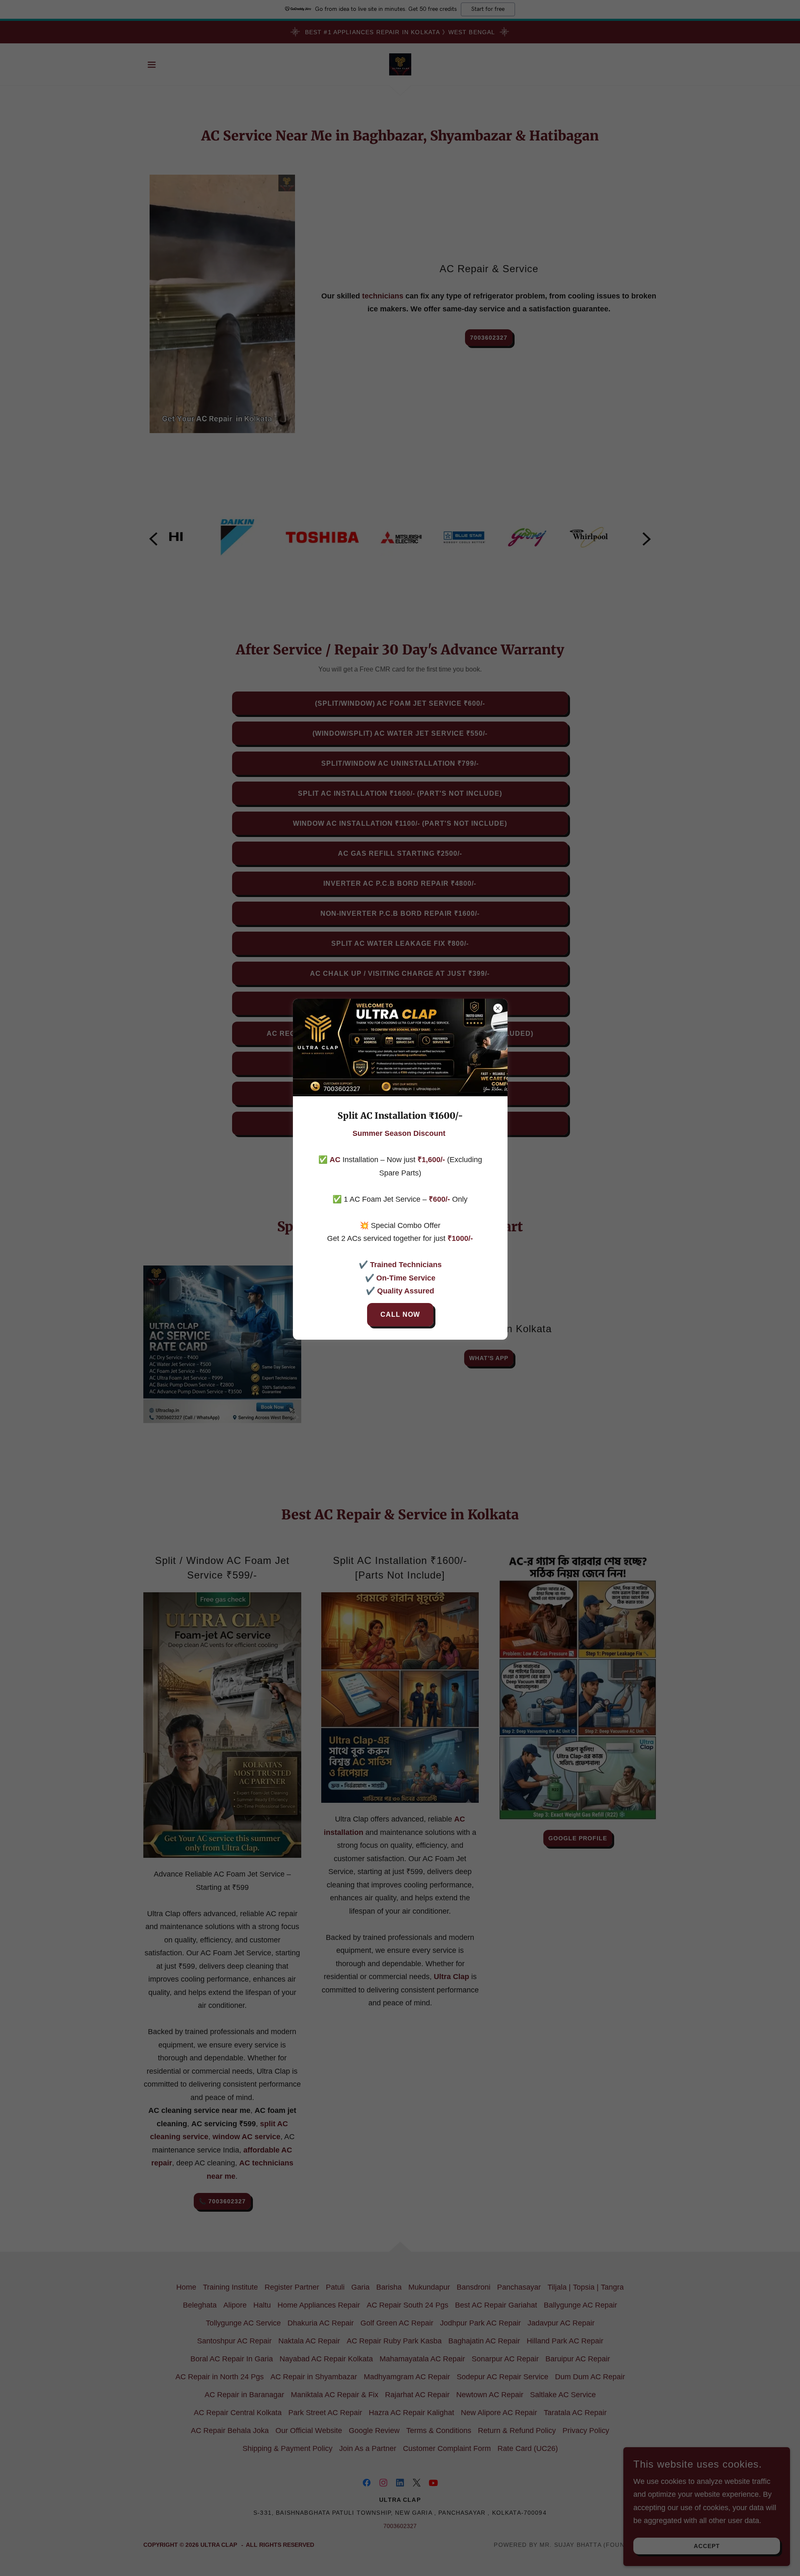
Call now (400, 1314)
